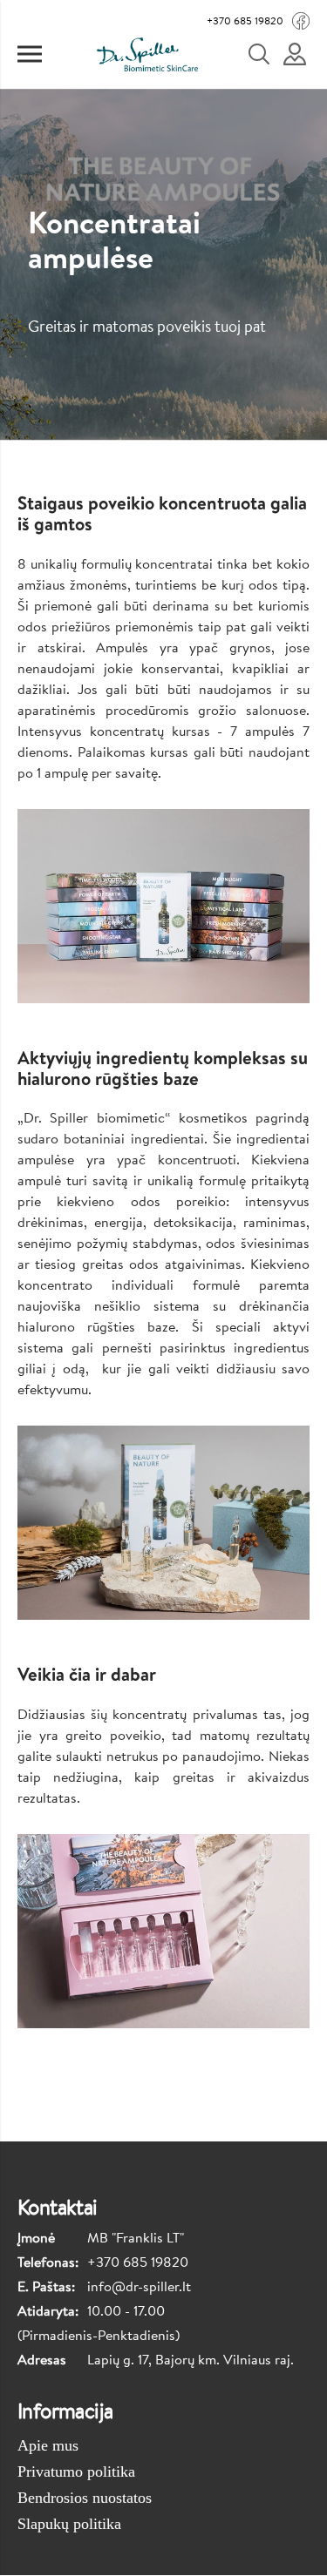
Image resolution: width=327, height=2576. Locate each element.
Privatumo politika (76, 2471)
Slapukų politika (69, 2524)
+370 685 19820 (245, 20)
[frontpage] (147, 54)
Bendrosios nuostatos (85, 2498)
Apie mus (48, 2445)
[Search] (270, 54)
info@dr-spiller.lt (139, 2286)
